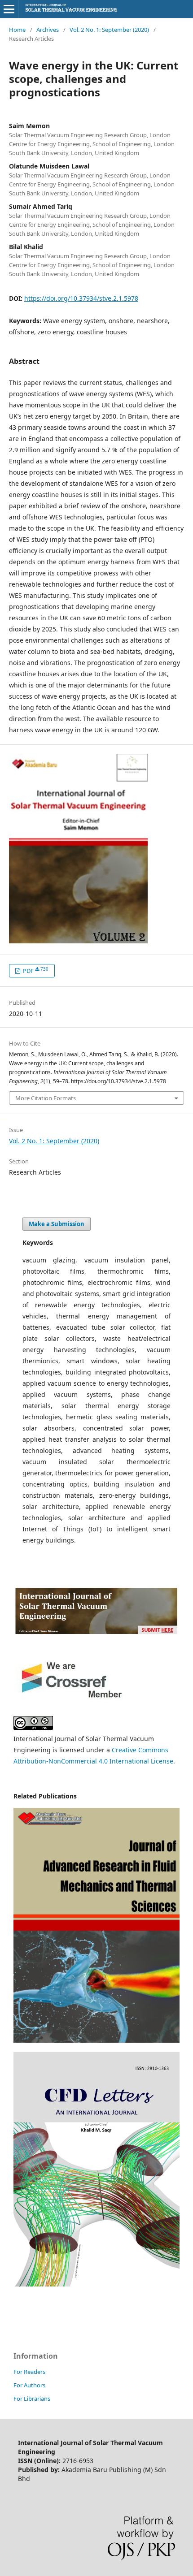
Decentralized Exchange (6, 1118)
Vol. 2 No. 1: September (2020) (109, 30)
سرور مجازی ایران (2, 1118)
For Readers (29, 2372)
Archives (48, 30)
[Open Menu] (9, 9)
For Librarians (32, 2399)
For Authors (29, 2385)
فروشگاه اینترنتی (10, 1190)
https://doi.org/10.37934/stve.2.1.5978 (81, 298)
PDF (35, 970)
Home (17, 30)
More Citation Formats (46, 1098)
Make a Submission (57, 1224)
